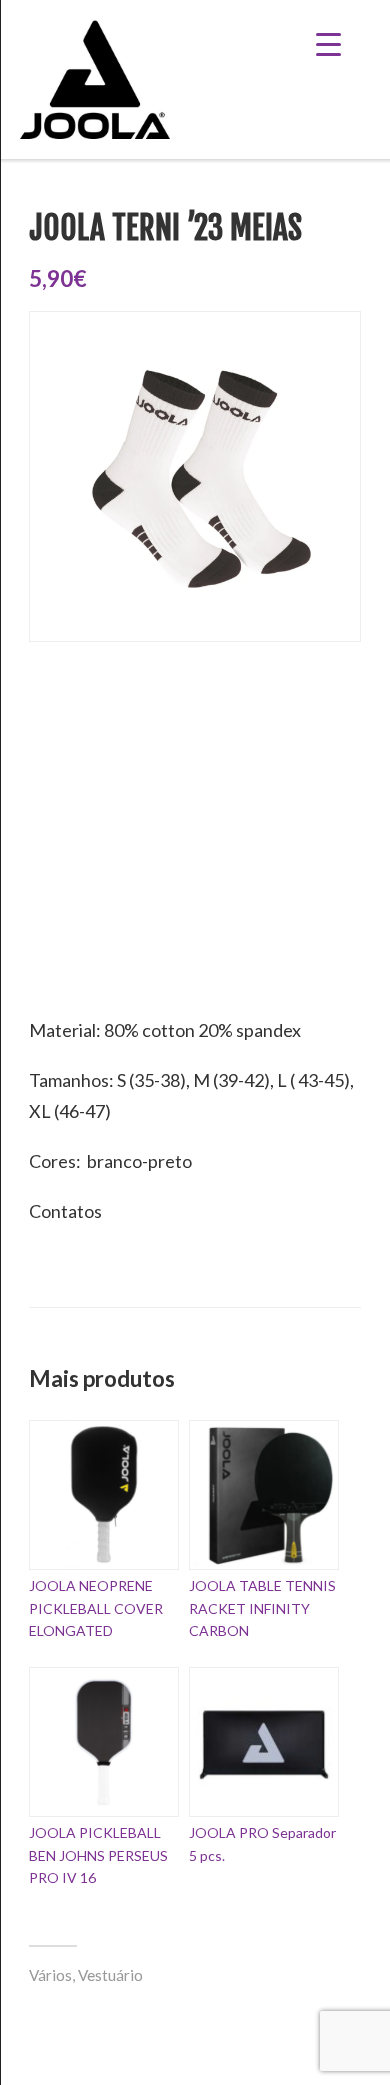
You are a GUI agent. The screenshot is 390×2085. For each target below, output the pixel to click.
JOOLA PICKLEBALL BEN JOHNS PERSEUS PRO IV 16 (98, 1855)
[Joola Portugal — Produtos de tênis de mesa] (95, 79)
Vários (50, 1975)
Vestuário (110, 1975)
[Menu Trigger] (343, 42)
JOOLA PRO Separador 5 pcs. (262, 1843)
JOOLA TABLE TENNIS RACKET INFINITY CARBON (262, 1608)
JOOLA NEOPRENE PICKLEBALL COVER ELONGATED (96, 1608)
